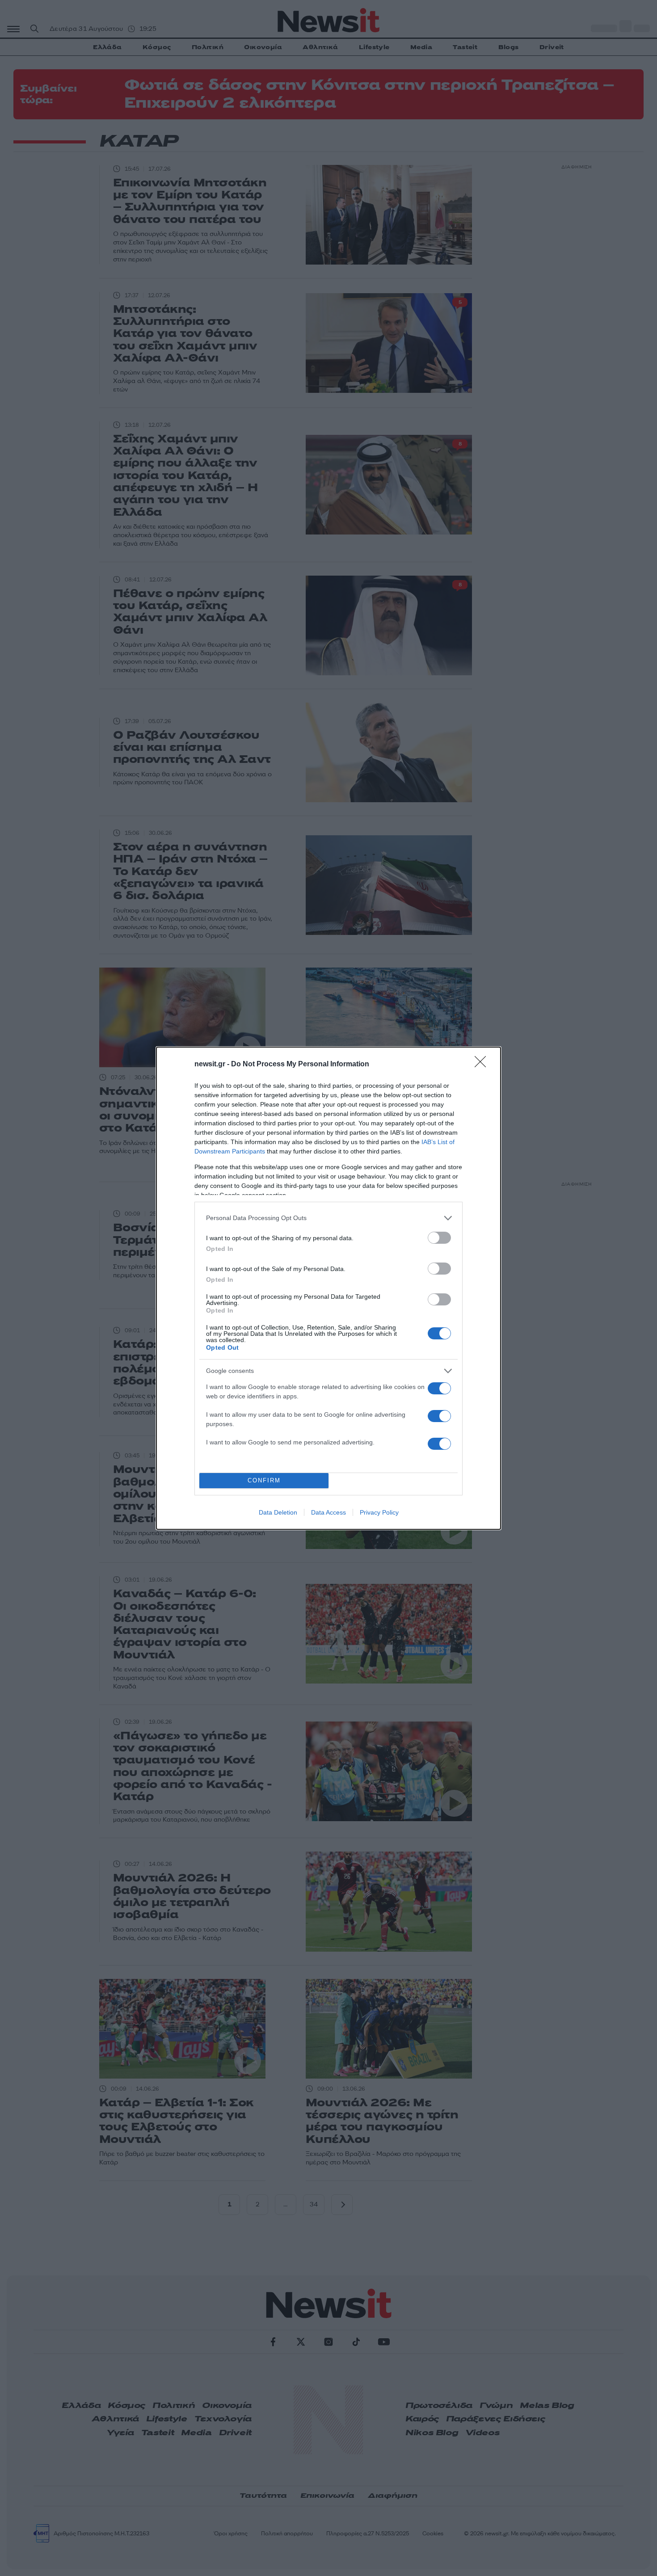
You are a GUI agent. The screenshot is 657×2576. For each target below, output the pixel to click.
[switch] (439, 1238)
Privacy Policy (379, 1512)
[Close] (483, 1065)
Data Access (328, 1512)
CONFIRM (264, 1480)
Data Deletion (278, 1512)
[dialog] (328, 1288)
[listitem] (328, 1218)
